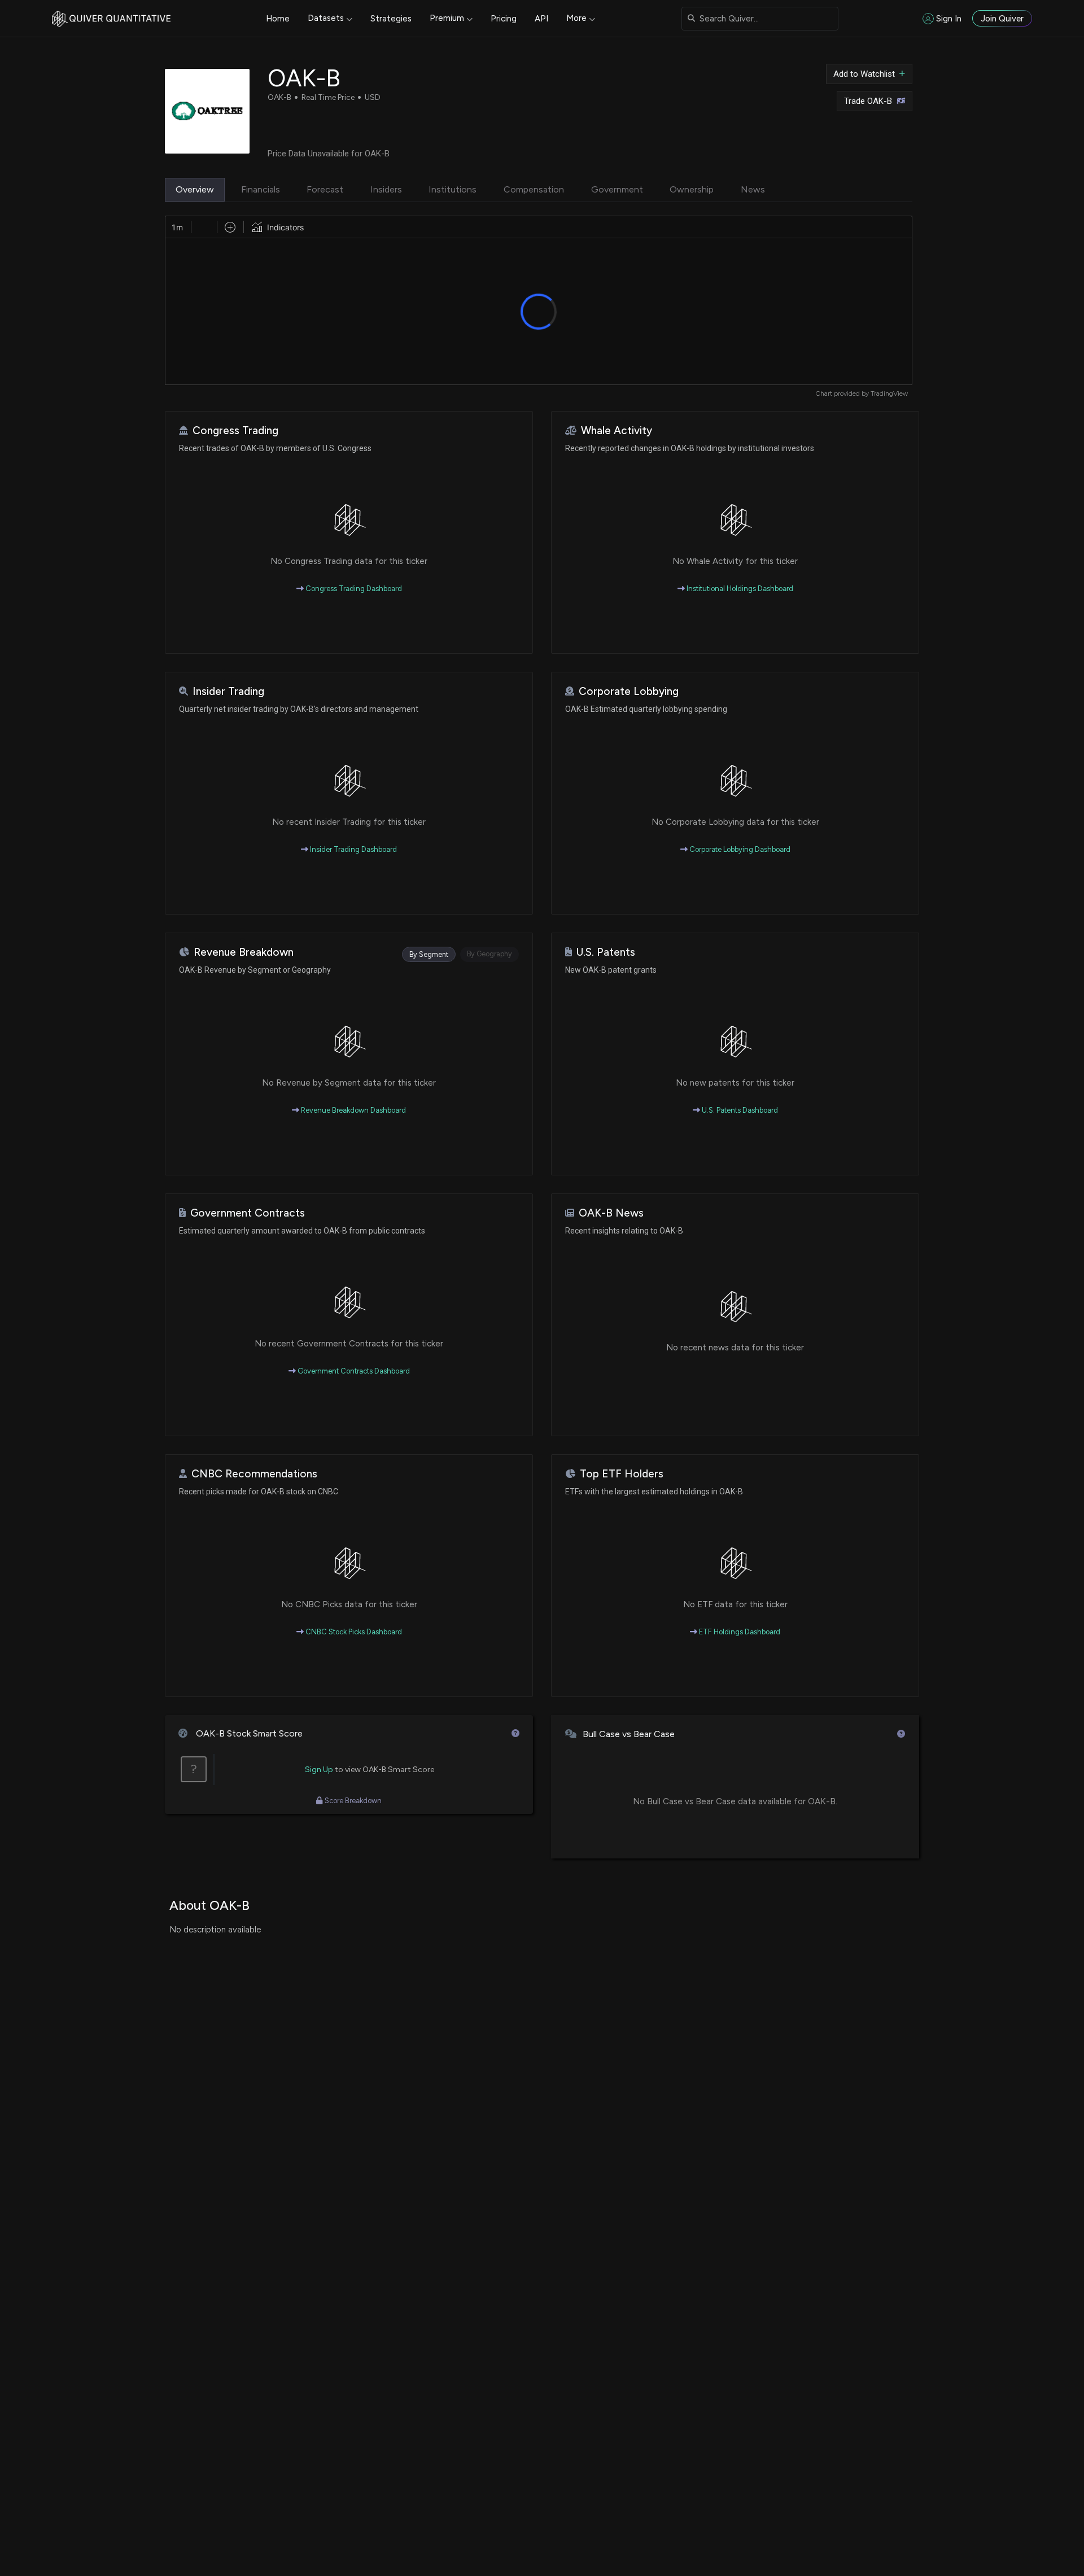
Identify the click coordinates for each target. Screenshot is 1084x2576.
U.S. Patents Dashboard (739, 1110)
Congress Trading (235, 430)
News (753, 189)
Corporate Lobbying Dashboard (739, 849)
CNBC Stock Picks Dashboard (353, 1632)
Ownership (692, 189)
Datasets (326, 18)
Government (617, 189)
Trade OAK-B (868, 101)
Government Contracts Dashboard (353, 1371)
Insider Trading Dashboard (353, 849)
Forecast (325, 189)
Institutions (453, 189)
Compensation (534, 189)
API (541, 19)
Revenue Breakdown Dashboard (353, 1110)
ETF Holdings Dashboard (739, 1632)
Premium (447, 18)
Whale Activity (617, 430)
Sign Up (319, 1770)
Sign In (949, 19)
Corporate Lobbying (629, 691)
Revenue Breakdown (244, 952)
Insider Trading (228, 691)
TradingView (889, 393)
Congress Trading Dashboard (353, 589)
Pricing (504, 19)
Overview (195, 189)
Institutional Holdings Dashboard (739, 589)
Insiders (386, 189)
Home (278, 19)
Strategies (391, 19)
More (576, 18)
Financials (261, 189)
